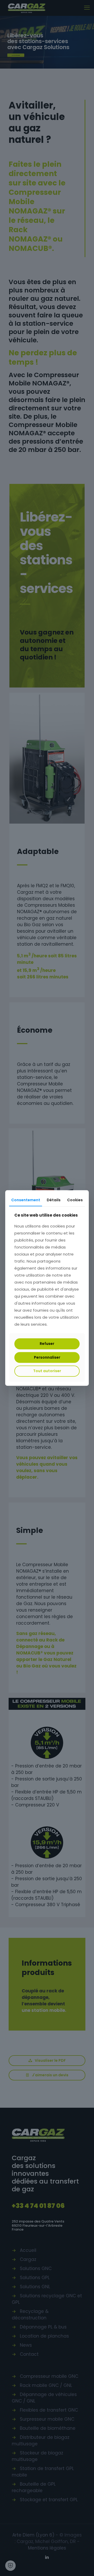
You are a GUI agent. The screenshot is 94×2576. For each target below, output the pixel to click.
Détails (54, 1200)
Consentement (26, 1200)
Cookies (75, 1200)
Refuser (47, 1344)
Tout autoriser (47, 1371)
